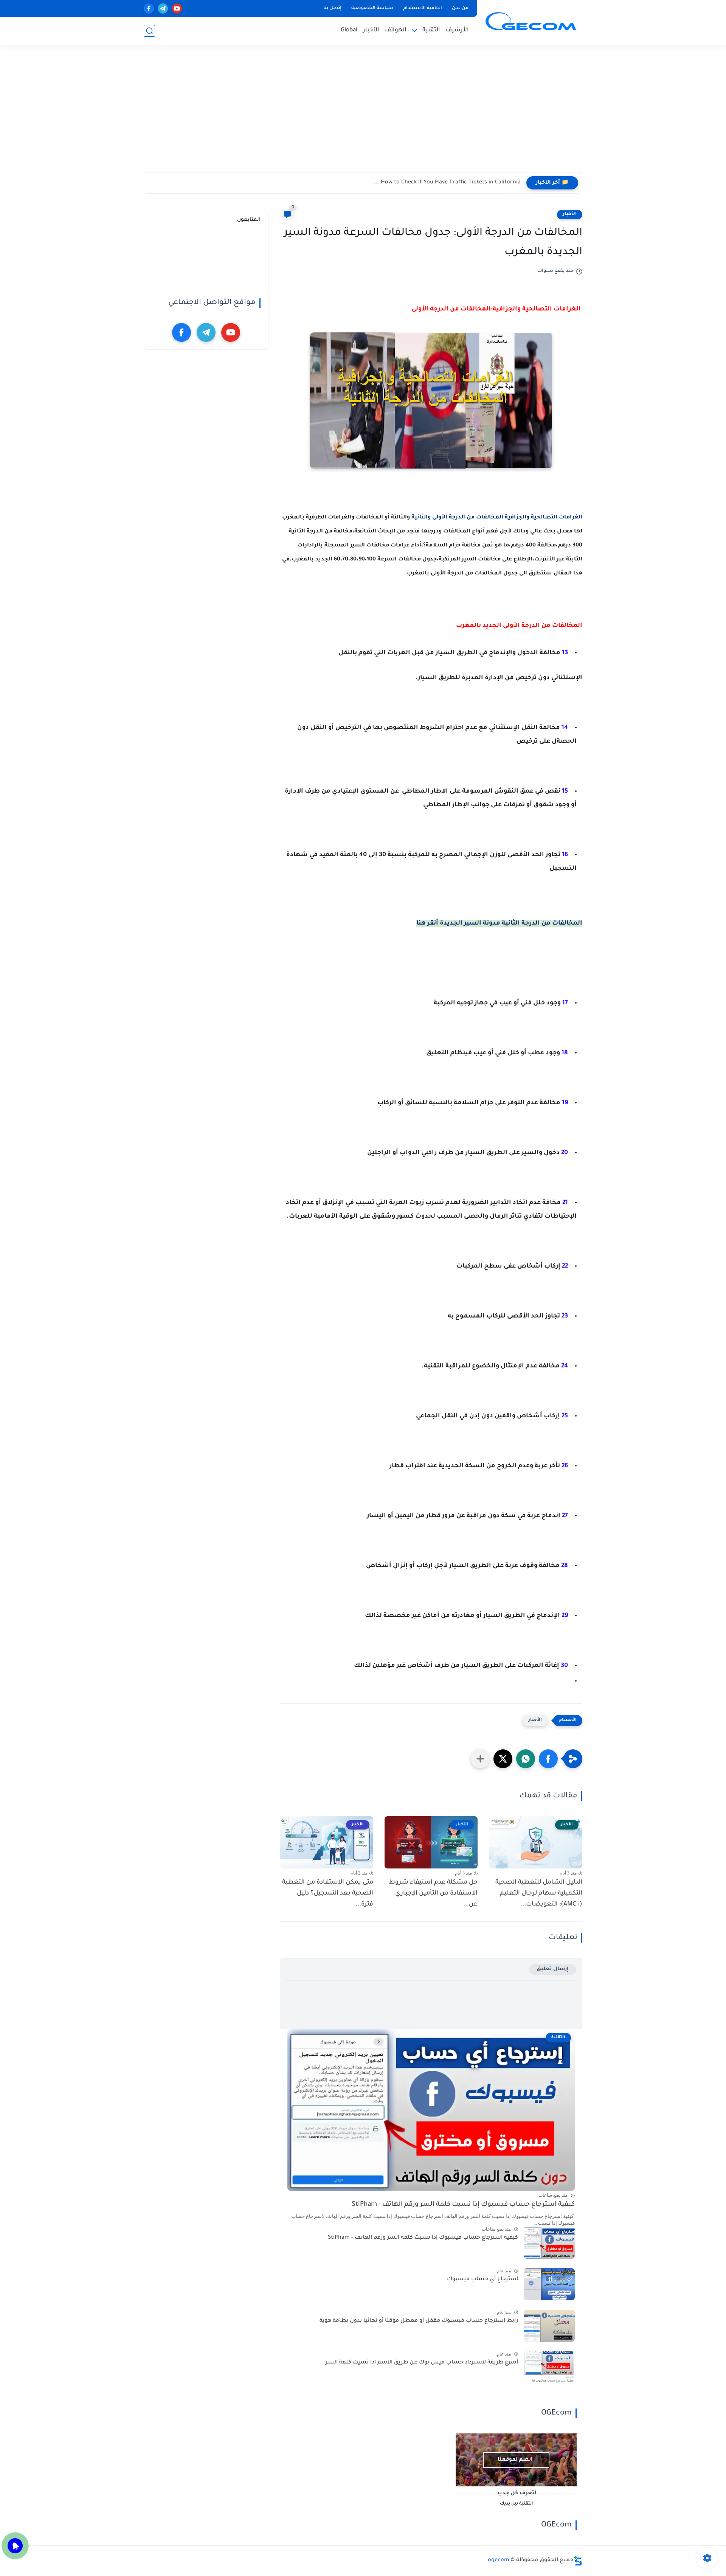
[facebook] (149, 9)
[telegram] (163, 9)
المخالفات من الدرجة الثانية (542, 923)
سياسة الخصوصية (372, 8)
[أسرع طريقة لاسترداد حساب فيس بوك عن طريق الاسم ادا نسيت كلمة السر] (549, 2367)
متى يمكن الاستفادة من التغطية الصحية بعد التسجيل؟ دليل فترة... (328, 1893)
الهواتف (396, 30)
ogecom (499, 2560)
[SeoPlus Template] (578, 2561)
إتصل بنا (332, 8)
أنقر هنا (427, 923)
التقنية (431, 30)
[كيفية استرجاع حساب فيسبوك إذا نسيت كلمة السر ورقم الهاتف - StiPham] (549, 2243)
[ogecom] (531, 22)
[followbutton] (15, 2546)
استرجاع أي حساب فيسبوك (482, 2280)
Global (349, 30)
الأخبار (371, 30)
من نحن (460, 8)
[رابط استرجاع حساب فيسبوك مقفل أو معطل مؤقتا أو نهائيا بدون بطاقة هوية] (549, 2326)
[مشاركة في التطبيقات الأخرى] (480, 1759)
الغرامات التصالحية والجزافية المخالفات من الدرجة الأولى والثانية (497, 518)
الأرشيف (457, 30)
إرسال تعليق (553, 1969)
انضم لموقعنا (515, 2460)
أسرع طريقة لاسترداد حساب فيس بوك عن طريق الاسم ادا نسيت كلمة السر (422, 2363)
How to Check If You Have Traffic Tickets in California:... (447, 183)
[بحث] (149, 31)
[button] (548, 1759)
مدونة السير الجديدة (471, 923)
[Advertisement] (363, 113)
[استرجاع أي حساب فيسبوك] (549, 2284)
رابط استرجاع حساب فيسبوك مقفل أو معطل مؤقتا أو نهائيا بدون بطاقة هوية (419, 2321)
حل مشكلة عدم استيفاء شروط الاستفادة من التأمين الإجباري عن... (433, 1893)
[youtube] (177, 9)
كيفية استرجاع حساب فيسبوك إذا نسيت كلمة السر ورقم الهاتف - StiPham (463, 2205)
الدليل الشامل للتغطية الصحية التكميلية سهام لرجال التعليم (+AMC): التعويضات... (539, 1893)
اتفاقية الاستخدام (423, 8)
